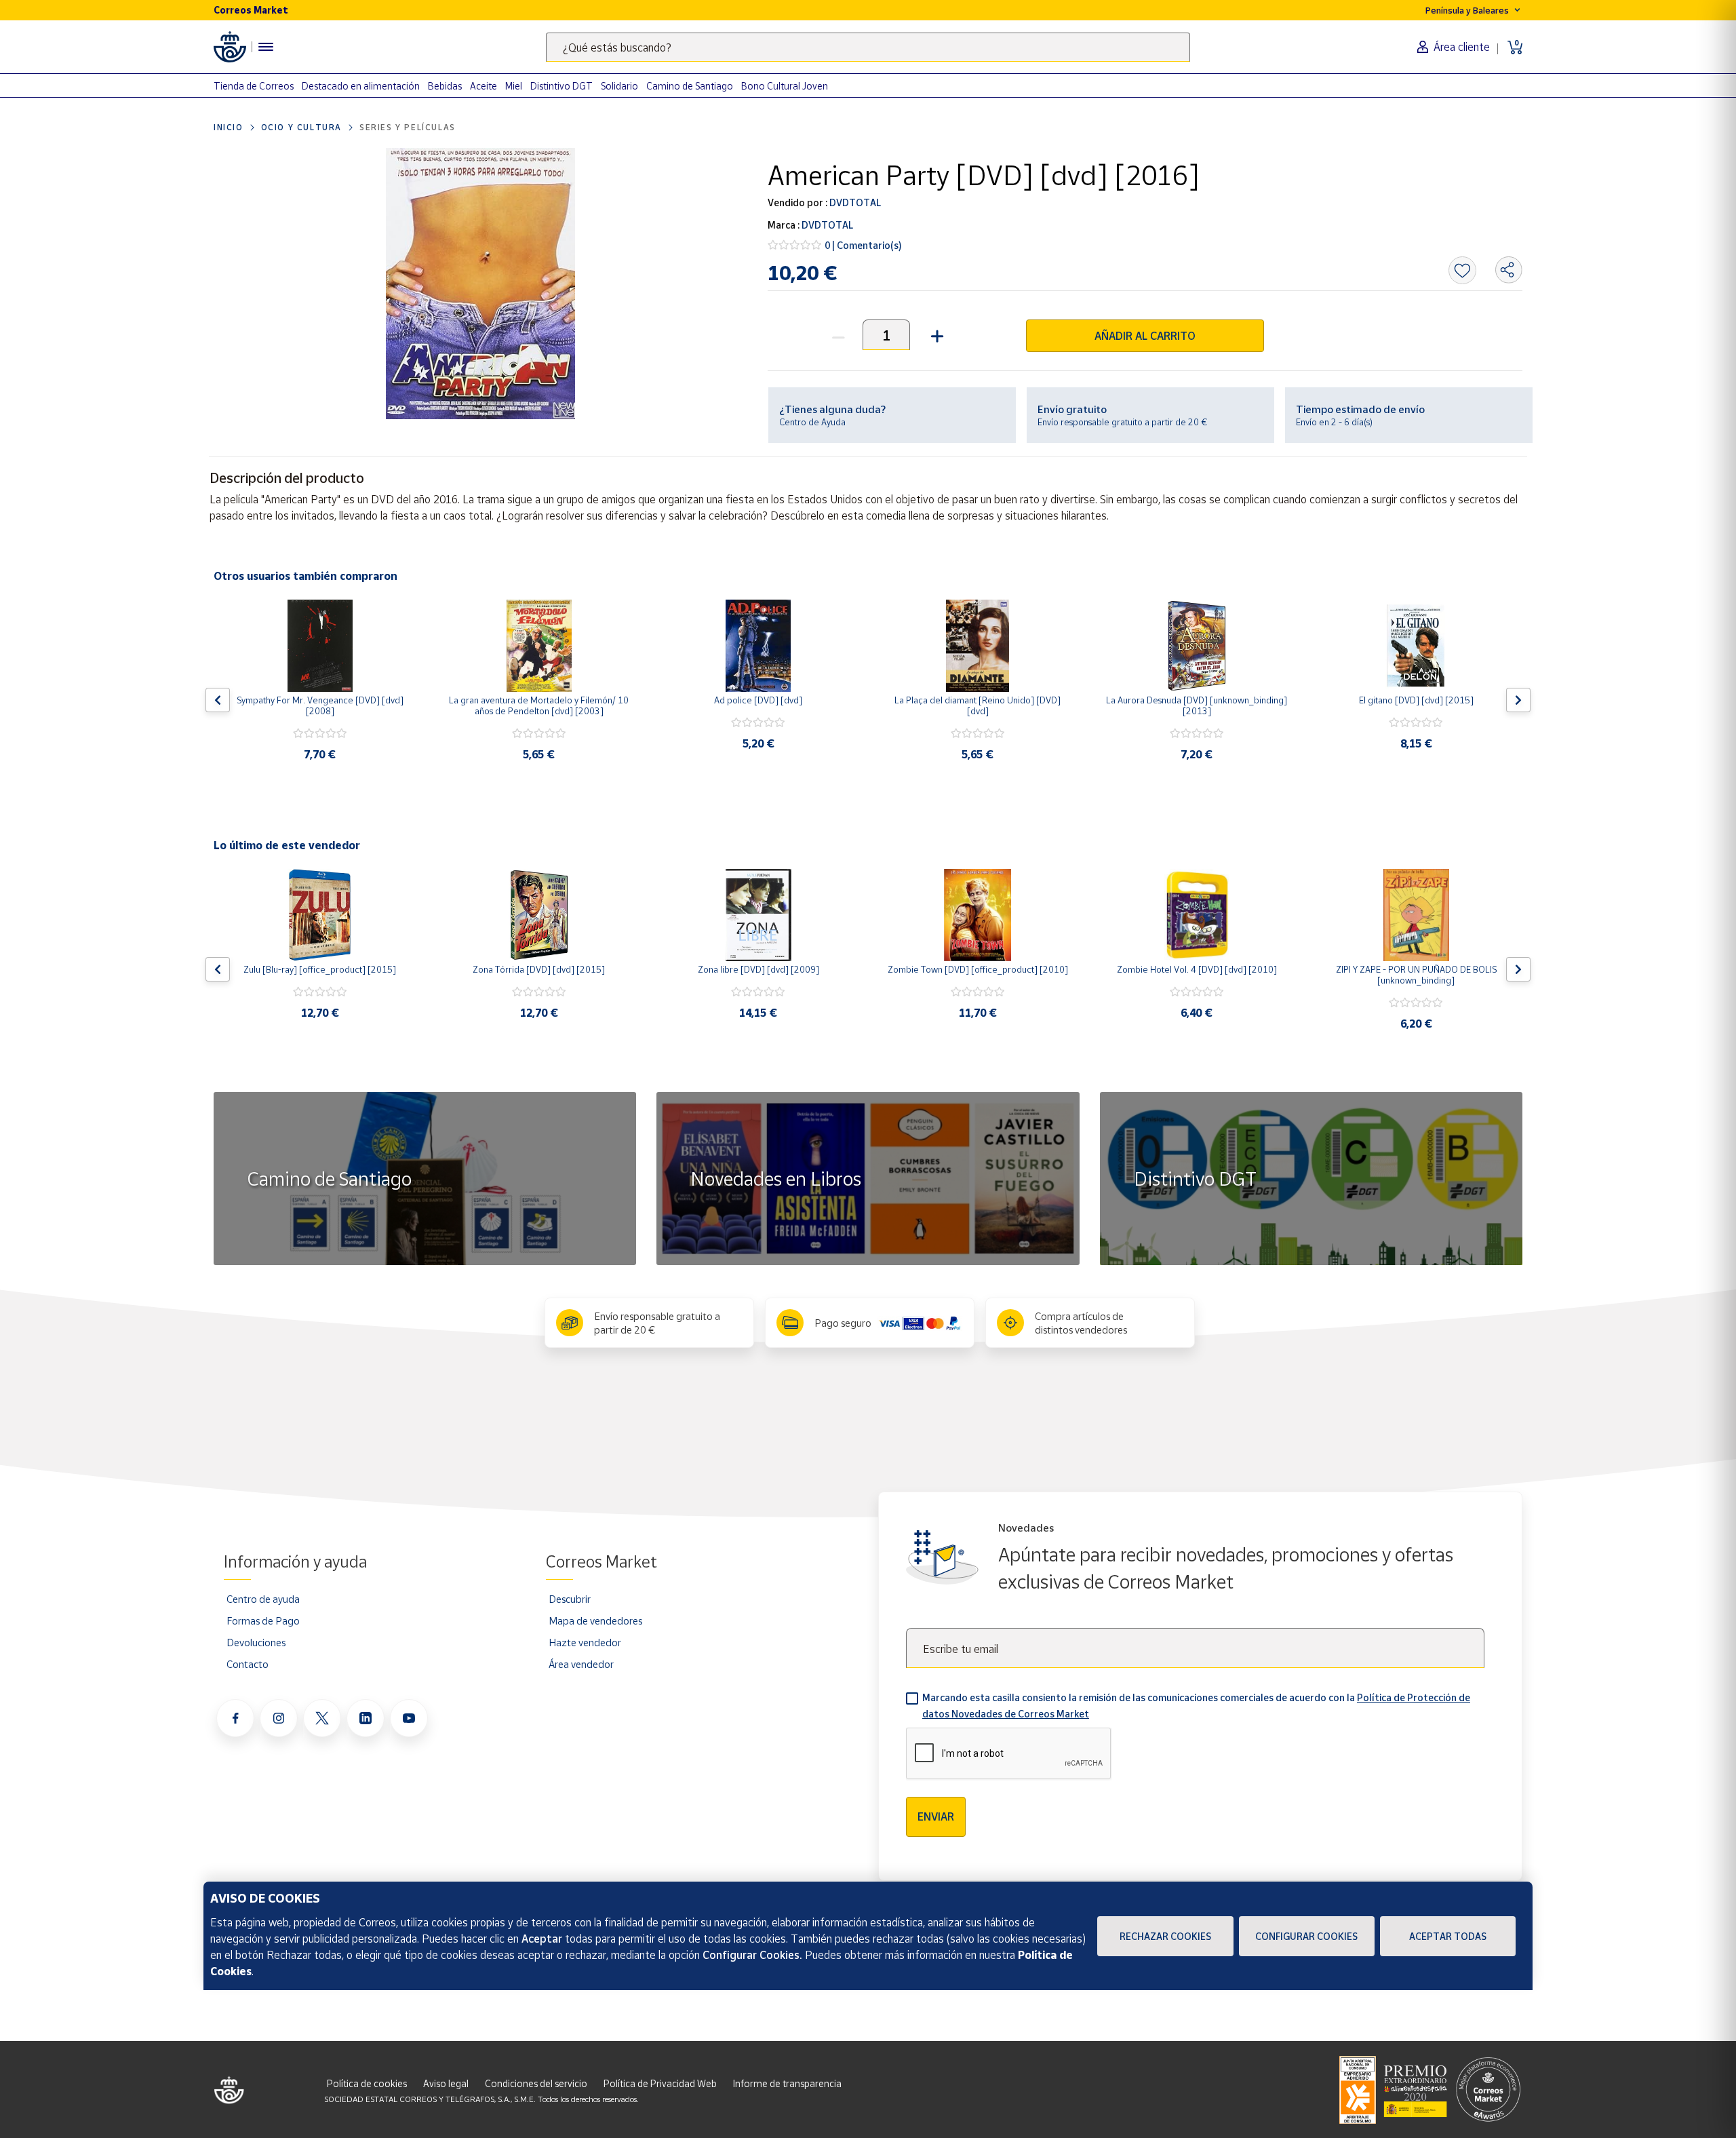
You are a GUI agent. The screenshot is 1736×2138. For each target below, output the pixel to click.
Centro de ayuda (263, 1599)
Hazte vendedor (585, 1642)
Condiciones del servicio (536, 2083)
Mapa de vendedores (595, 1620)
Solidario (619, 86)
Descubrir (570, 1599)
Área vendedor (581, 1664)
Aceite (484, 86)
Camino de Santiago (690, 86)
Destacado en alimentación (361, 86)
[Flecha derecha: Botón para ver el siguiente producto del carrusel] (1518, 700)
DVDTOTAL (854, 202)
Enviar (936, 1816)
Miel (514, 86)
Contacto (248, 1664)
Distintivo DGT (561, 86)
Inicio (229, 127)
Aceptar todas (1448, 1936)
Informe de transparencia (787, 2083)
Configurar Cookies (1306, 1936)
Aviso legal (446, 2083)
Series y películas (408, 127)
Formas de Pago (263, 1620)
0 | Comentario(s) (863, 245)
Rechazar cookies (1165, 1936)
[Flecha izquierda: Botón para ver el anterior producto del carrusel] (218, 700)
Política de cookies (367, 2083)
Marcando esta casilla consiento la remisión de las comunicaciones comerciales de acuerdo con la (1196, 1706)
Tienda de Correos (254, 86)
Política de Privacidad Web (660, 2083)
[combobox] (868, 47)
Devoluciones (256, 1642)
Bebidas (445, 86)
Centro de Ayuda (812, 422)
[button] (935, 335)
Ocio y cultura (301, 127)
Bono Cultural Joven (785, 86)
